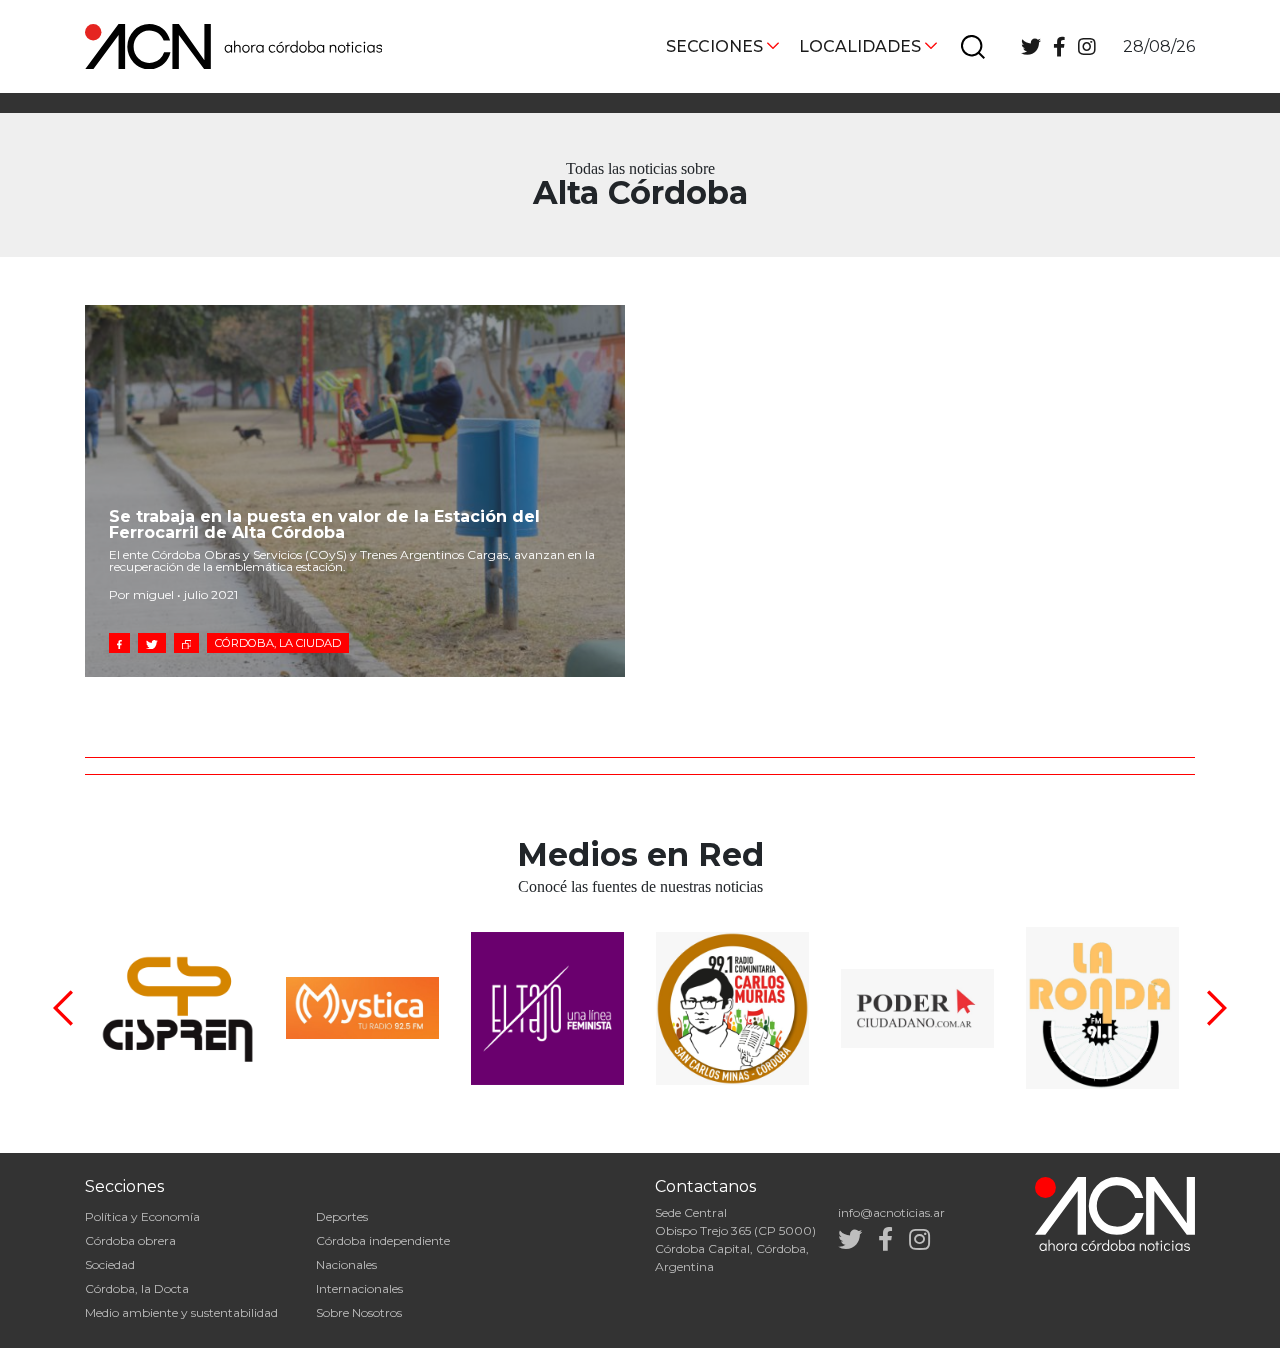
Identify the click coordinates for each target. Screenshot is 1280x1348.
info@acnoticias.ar (891, 1212)
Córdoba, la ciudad (278, 643)
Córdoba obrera (130, 1240)
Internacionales (359, 1288)
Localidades (860, 46)
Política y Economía (142, 1216)
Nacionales (346, 1264)
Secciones (714, 46)
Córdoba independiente (383, 1240)
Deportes (342, 1216)
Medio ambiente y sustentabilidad (181, 1312)
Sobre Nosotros (359, 1312)
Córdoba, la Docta (137, 1288)
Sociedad (110, 1264)
